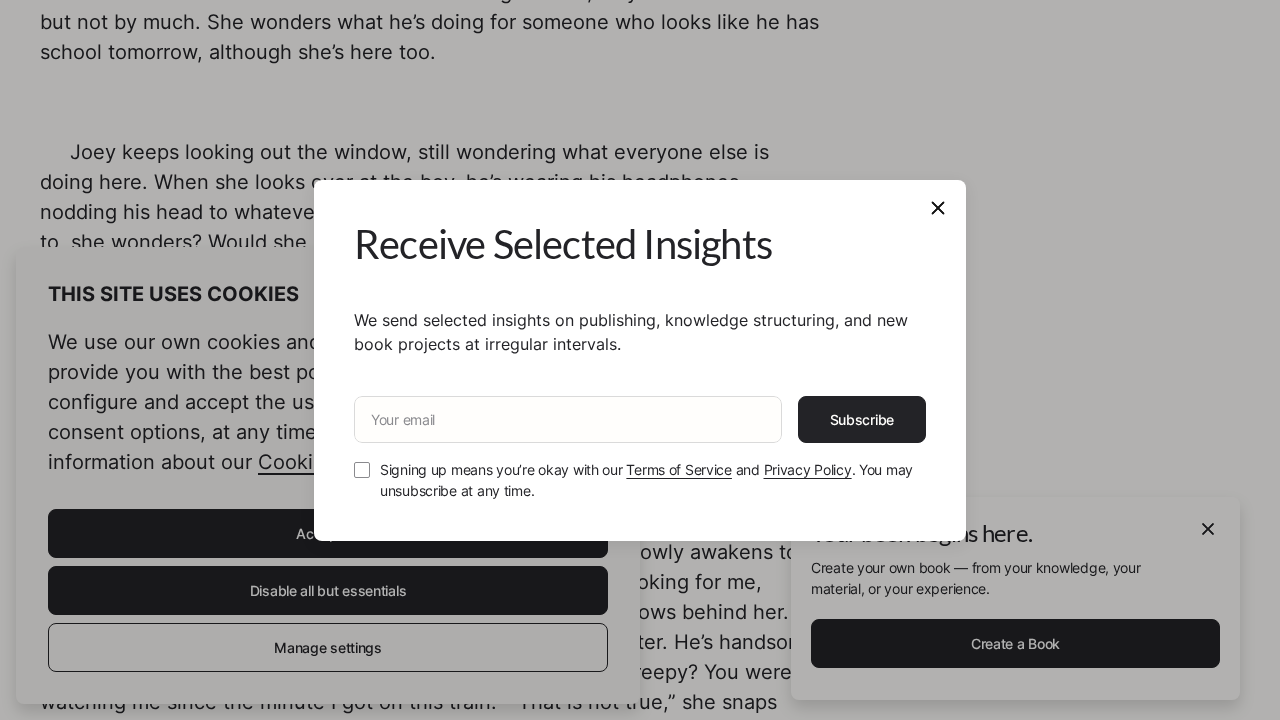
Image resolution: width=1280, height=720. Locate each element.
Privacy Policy (808, 469)
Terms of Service (679, 469)
